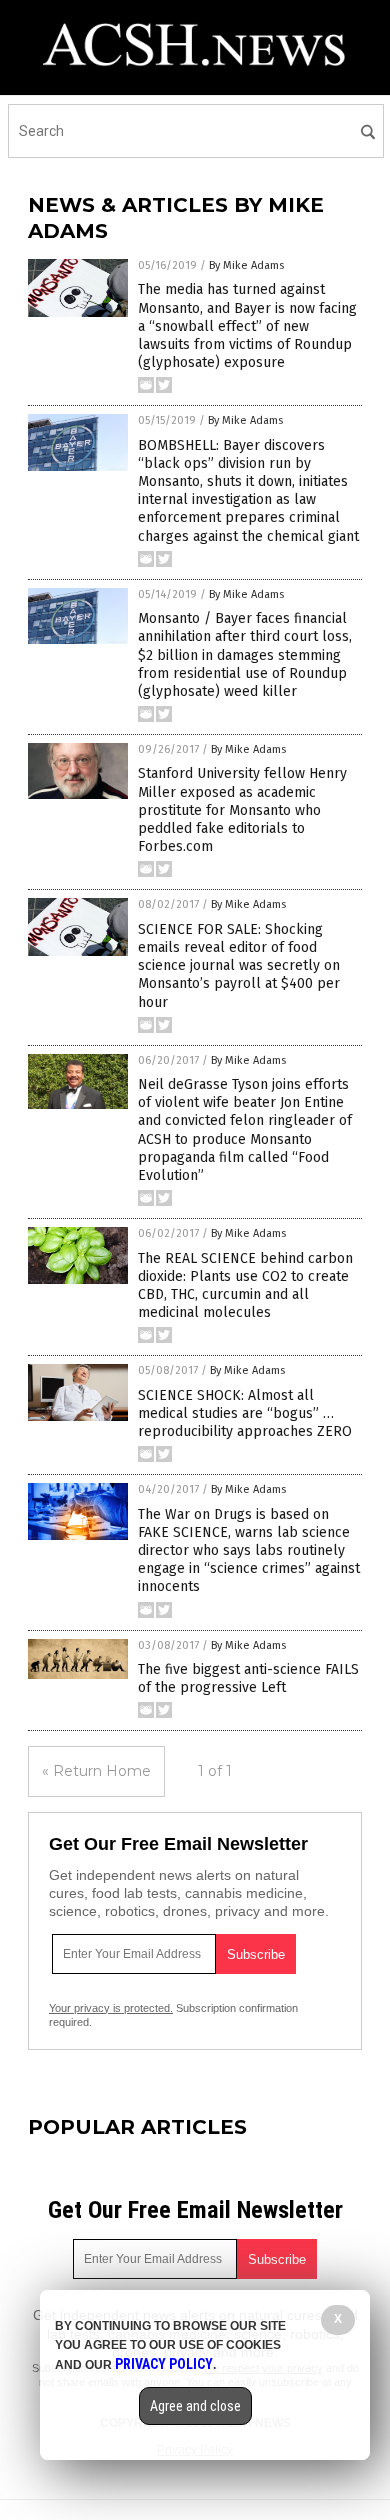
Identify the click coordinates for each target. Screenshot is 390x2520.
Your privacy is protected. (111, 2008)
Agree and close (195, 2406)
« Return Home (96, 1771)
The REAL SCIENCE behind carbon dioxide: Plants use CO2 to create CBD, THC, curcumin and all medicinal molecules (245, 1286)
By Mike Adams (246, 265)
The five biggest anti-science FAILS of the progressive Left (248, 1678)
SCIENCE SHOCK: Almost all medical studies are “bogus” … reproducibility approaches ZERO (245, 1413)
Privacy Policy (164, 2364)
